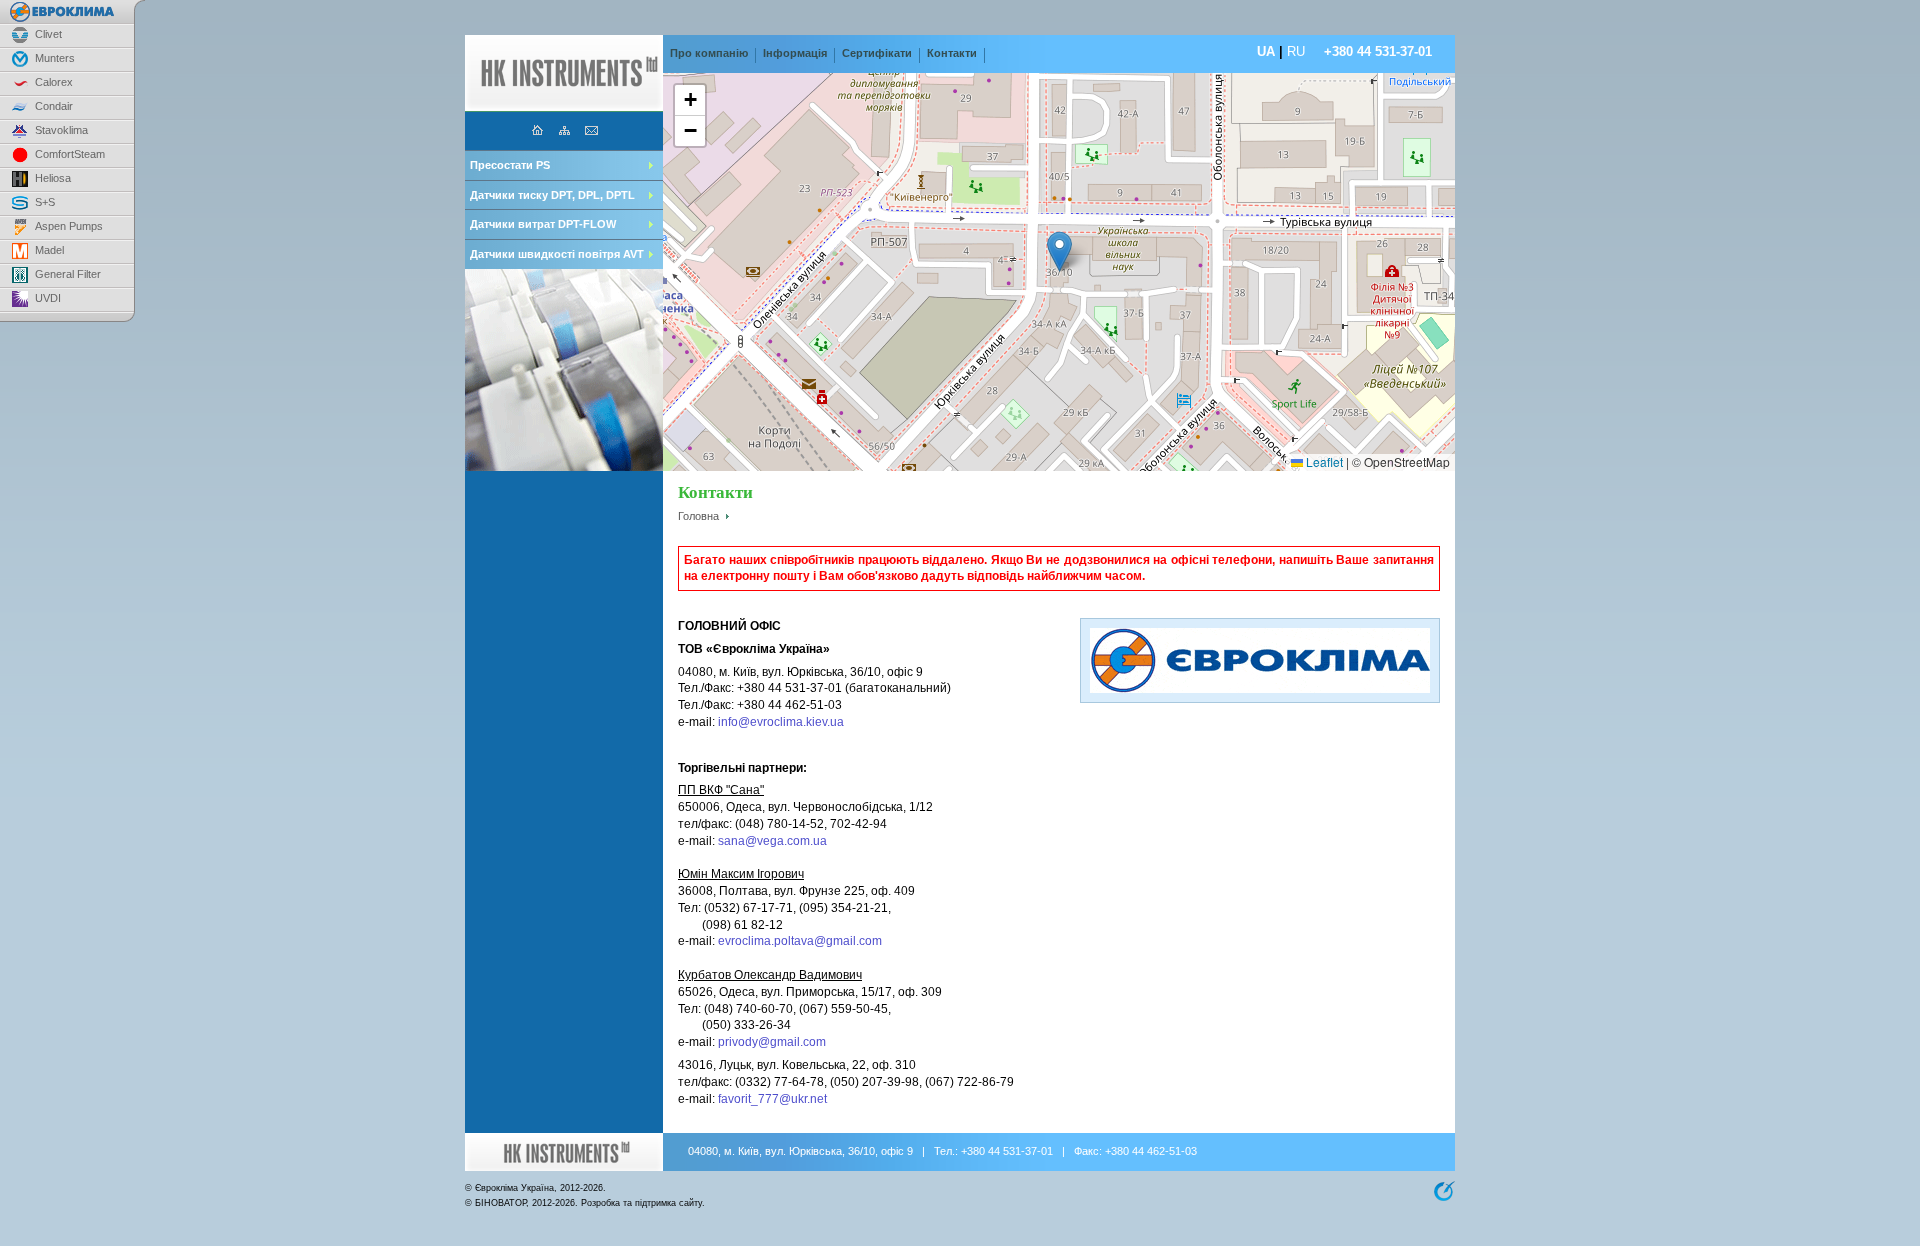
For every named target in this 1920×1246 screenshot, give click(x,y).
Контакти (952, 53)
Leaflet (1323, 461)
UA (1266, 51)
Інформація (795, 53)
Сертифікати (877, 53)
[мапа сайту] (564, 128)
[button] (1059, 251)
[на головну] (537, 128)
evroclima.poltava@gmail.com (800, 941)
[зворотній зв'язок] (591, 128)
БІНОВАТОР (500, 1203)
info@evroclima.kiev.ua (781, 722)
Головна (698, 516)
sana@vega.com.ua (772, 841)
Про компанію (709, 53)
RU (1296, 51)
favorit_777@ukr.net (772, 1099)
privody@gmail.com (772, 1042)
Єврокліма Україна (514, 1188)
